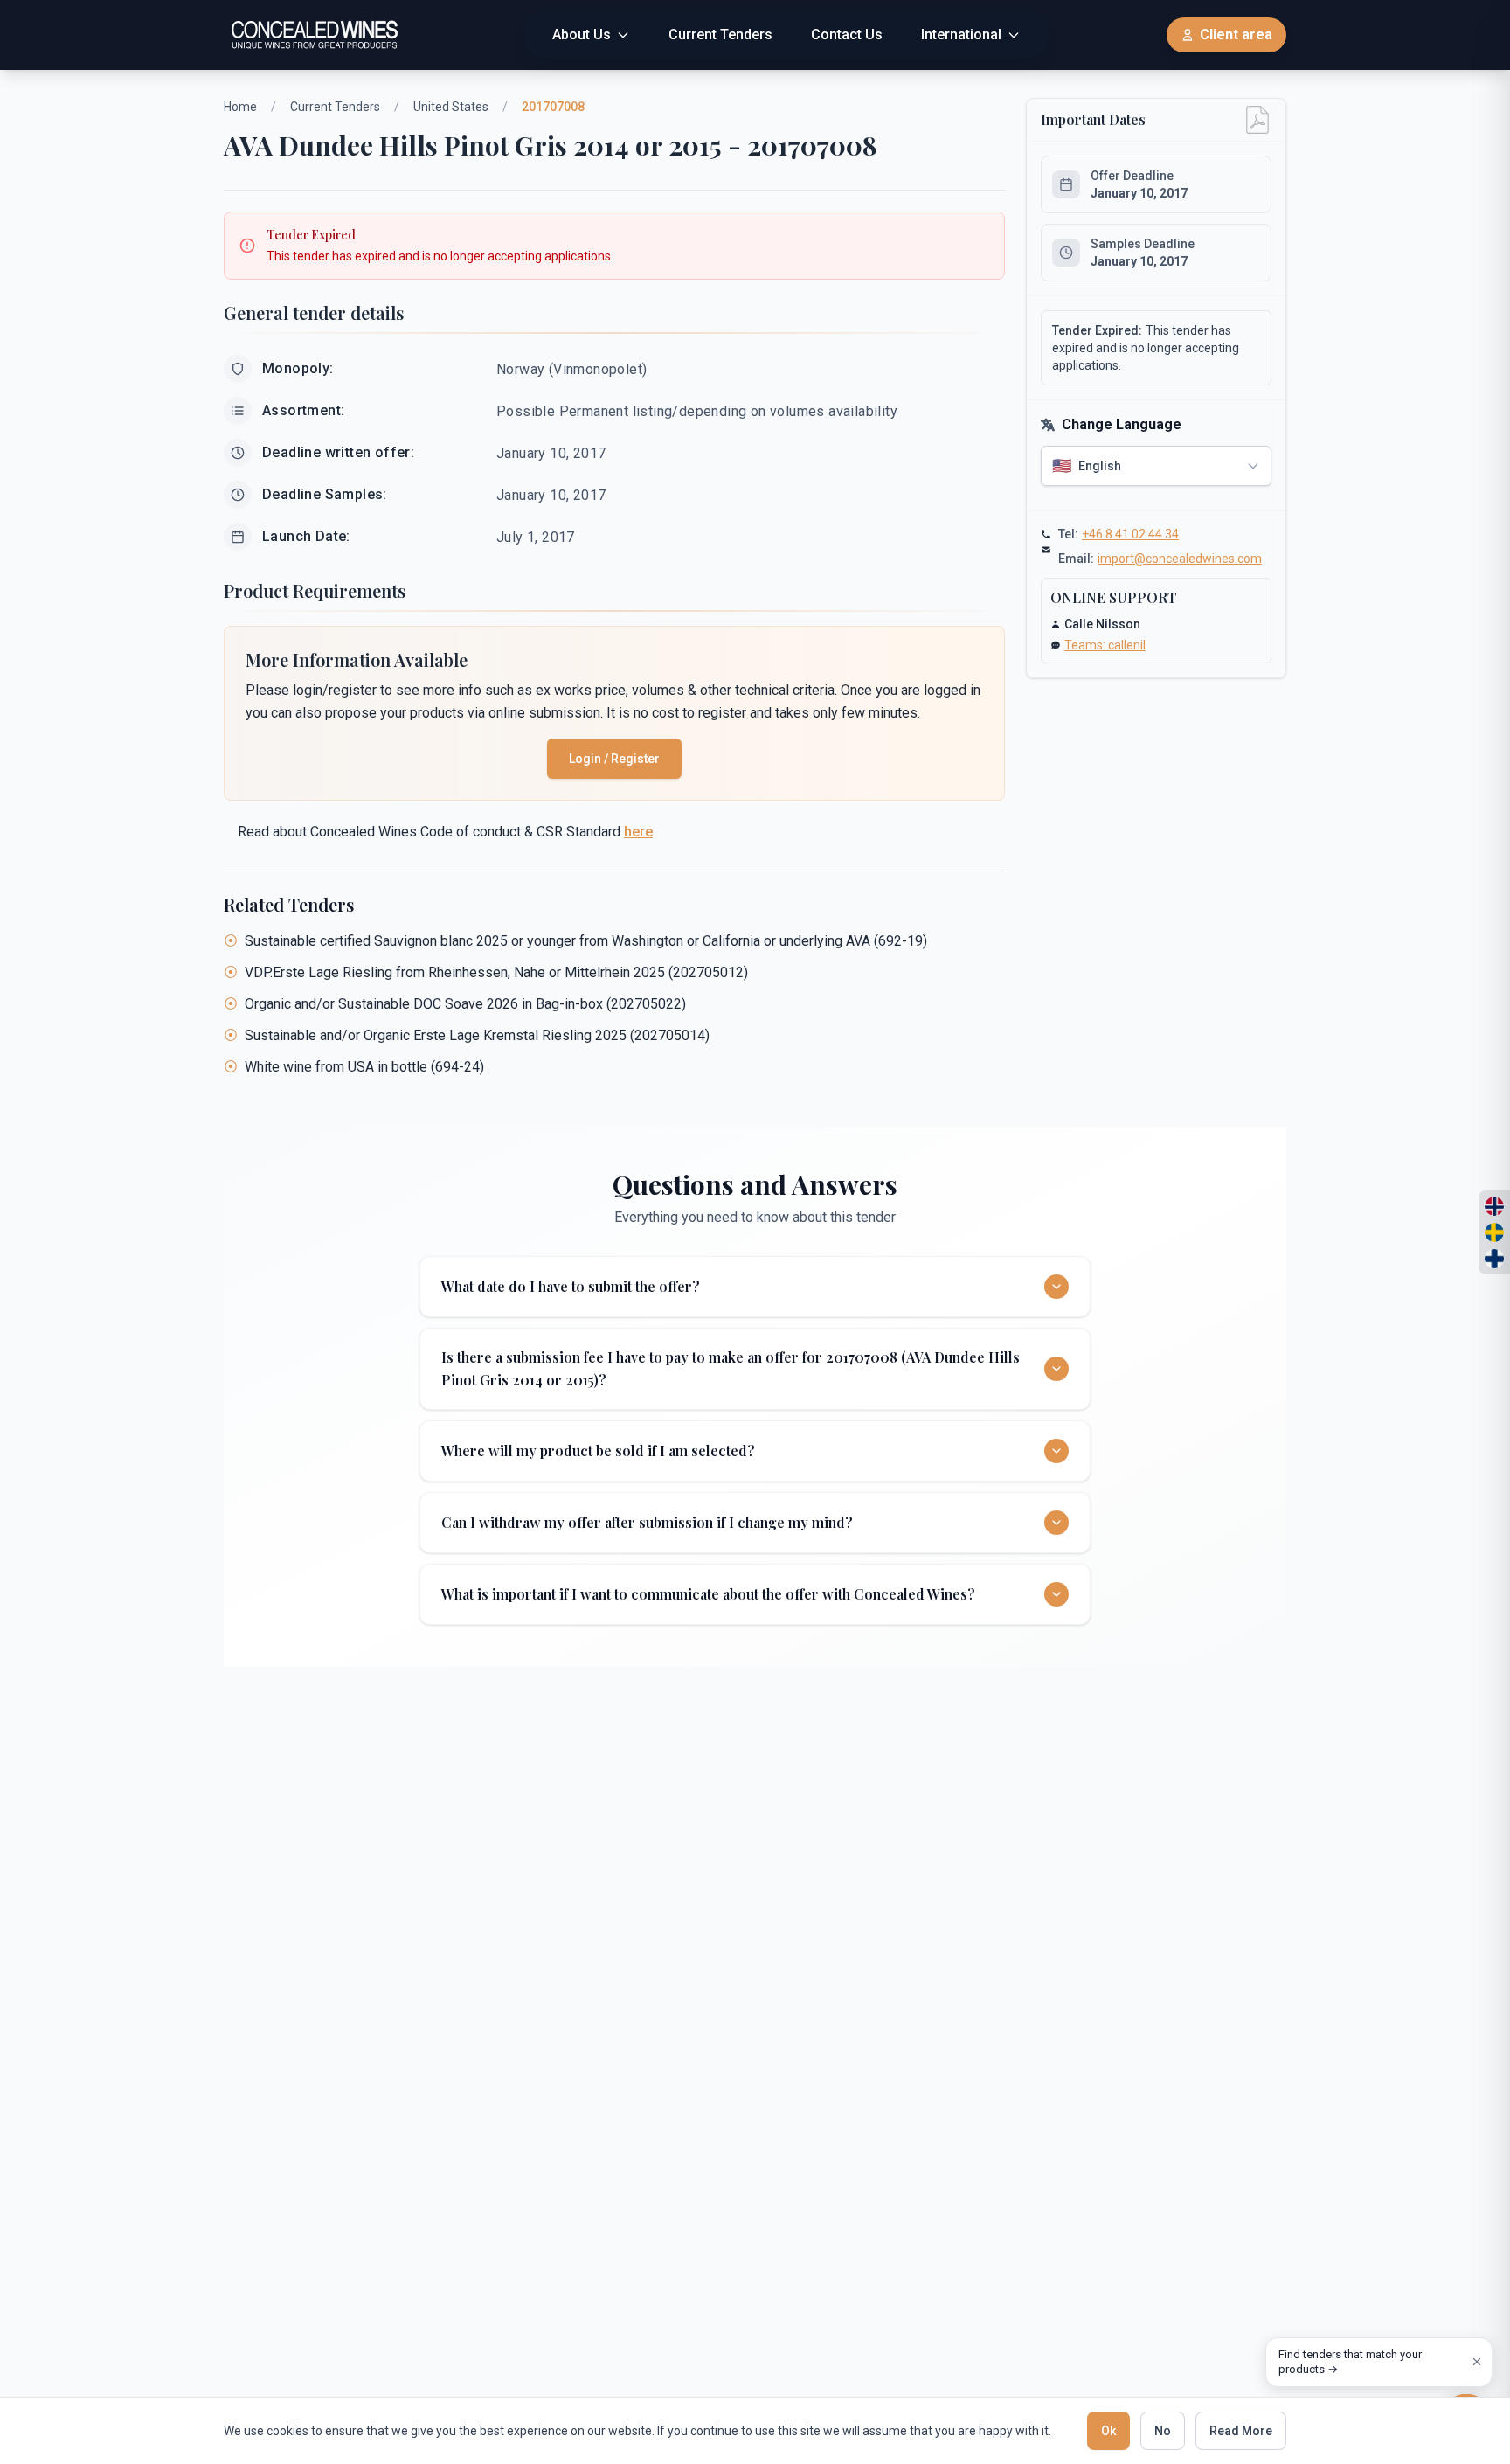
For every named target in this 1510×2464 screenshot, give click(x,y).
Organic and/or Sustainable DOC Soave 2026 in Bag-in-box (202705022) (465, 1004)
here (638, 832)
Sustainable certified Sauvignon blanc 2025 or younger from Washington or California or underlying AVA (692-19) (586, 941)
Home (240, 107)
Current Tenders (335, 107)
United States (451, 107)
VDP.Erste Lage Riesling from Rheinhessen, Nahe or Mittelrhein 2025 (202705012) (496, 972)
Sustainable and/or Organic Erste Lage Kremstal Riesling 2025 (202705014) (477, 1035)
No (1163, 2431)
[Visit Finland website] (1494, 1259)
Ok (1108, 2431)
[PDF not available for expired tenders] (1257, 120)
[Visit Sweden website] (1494, 1232)
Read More (1241, 2431)
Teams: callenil (1105, 645)
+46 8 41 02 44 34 (1130, 534)
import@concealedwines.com (1180, 559)
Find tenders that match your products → (1350, 2362)
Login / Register (614, 759)
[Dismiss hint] (1477, 2362)
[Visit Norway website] (1494, 1206)
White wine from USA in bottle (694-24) (364, 1067)
